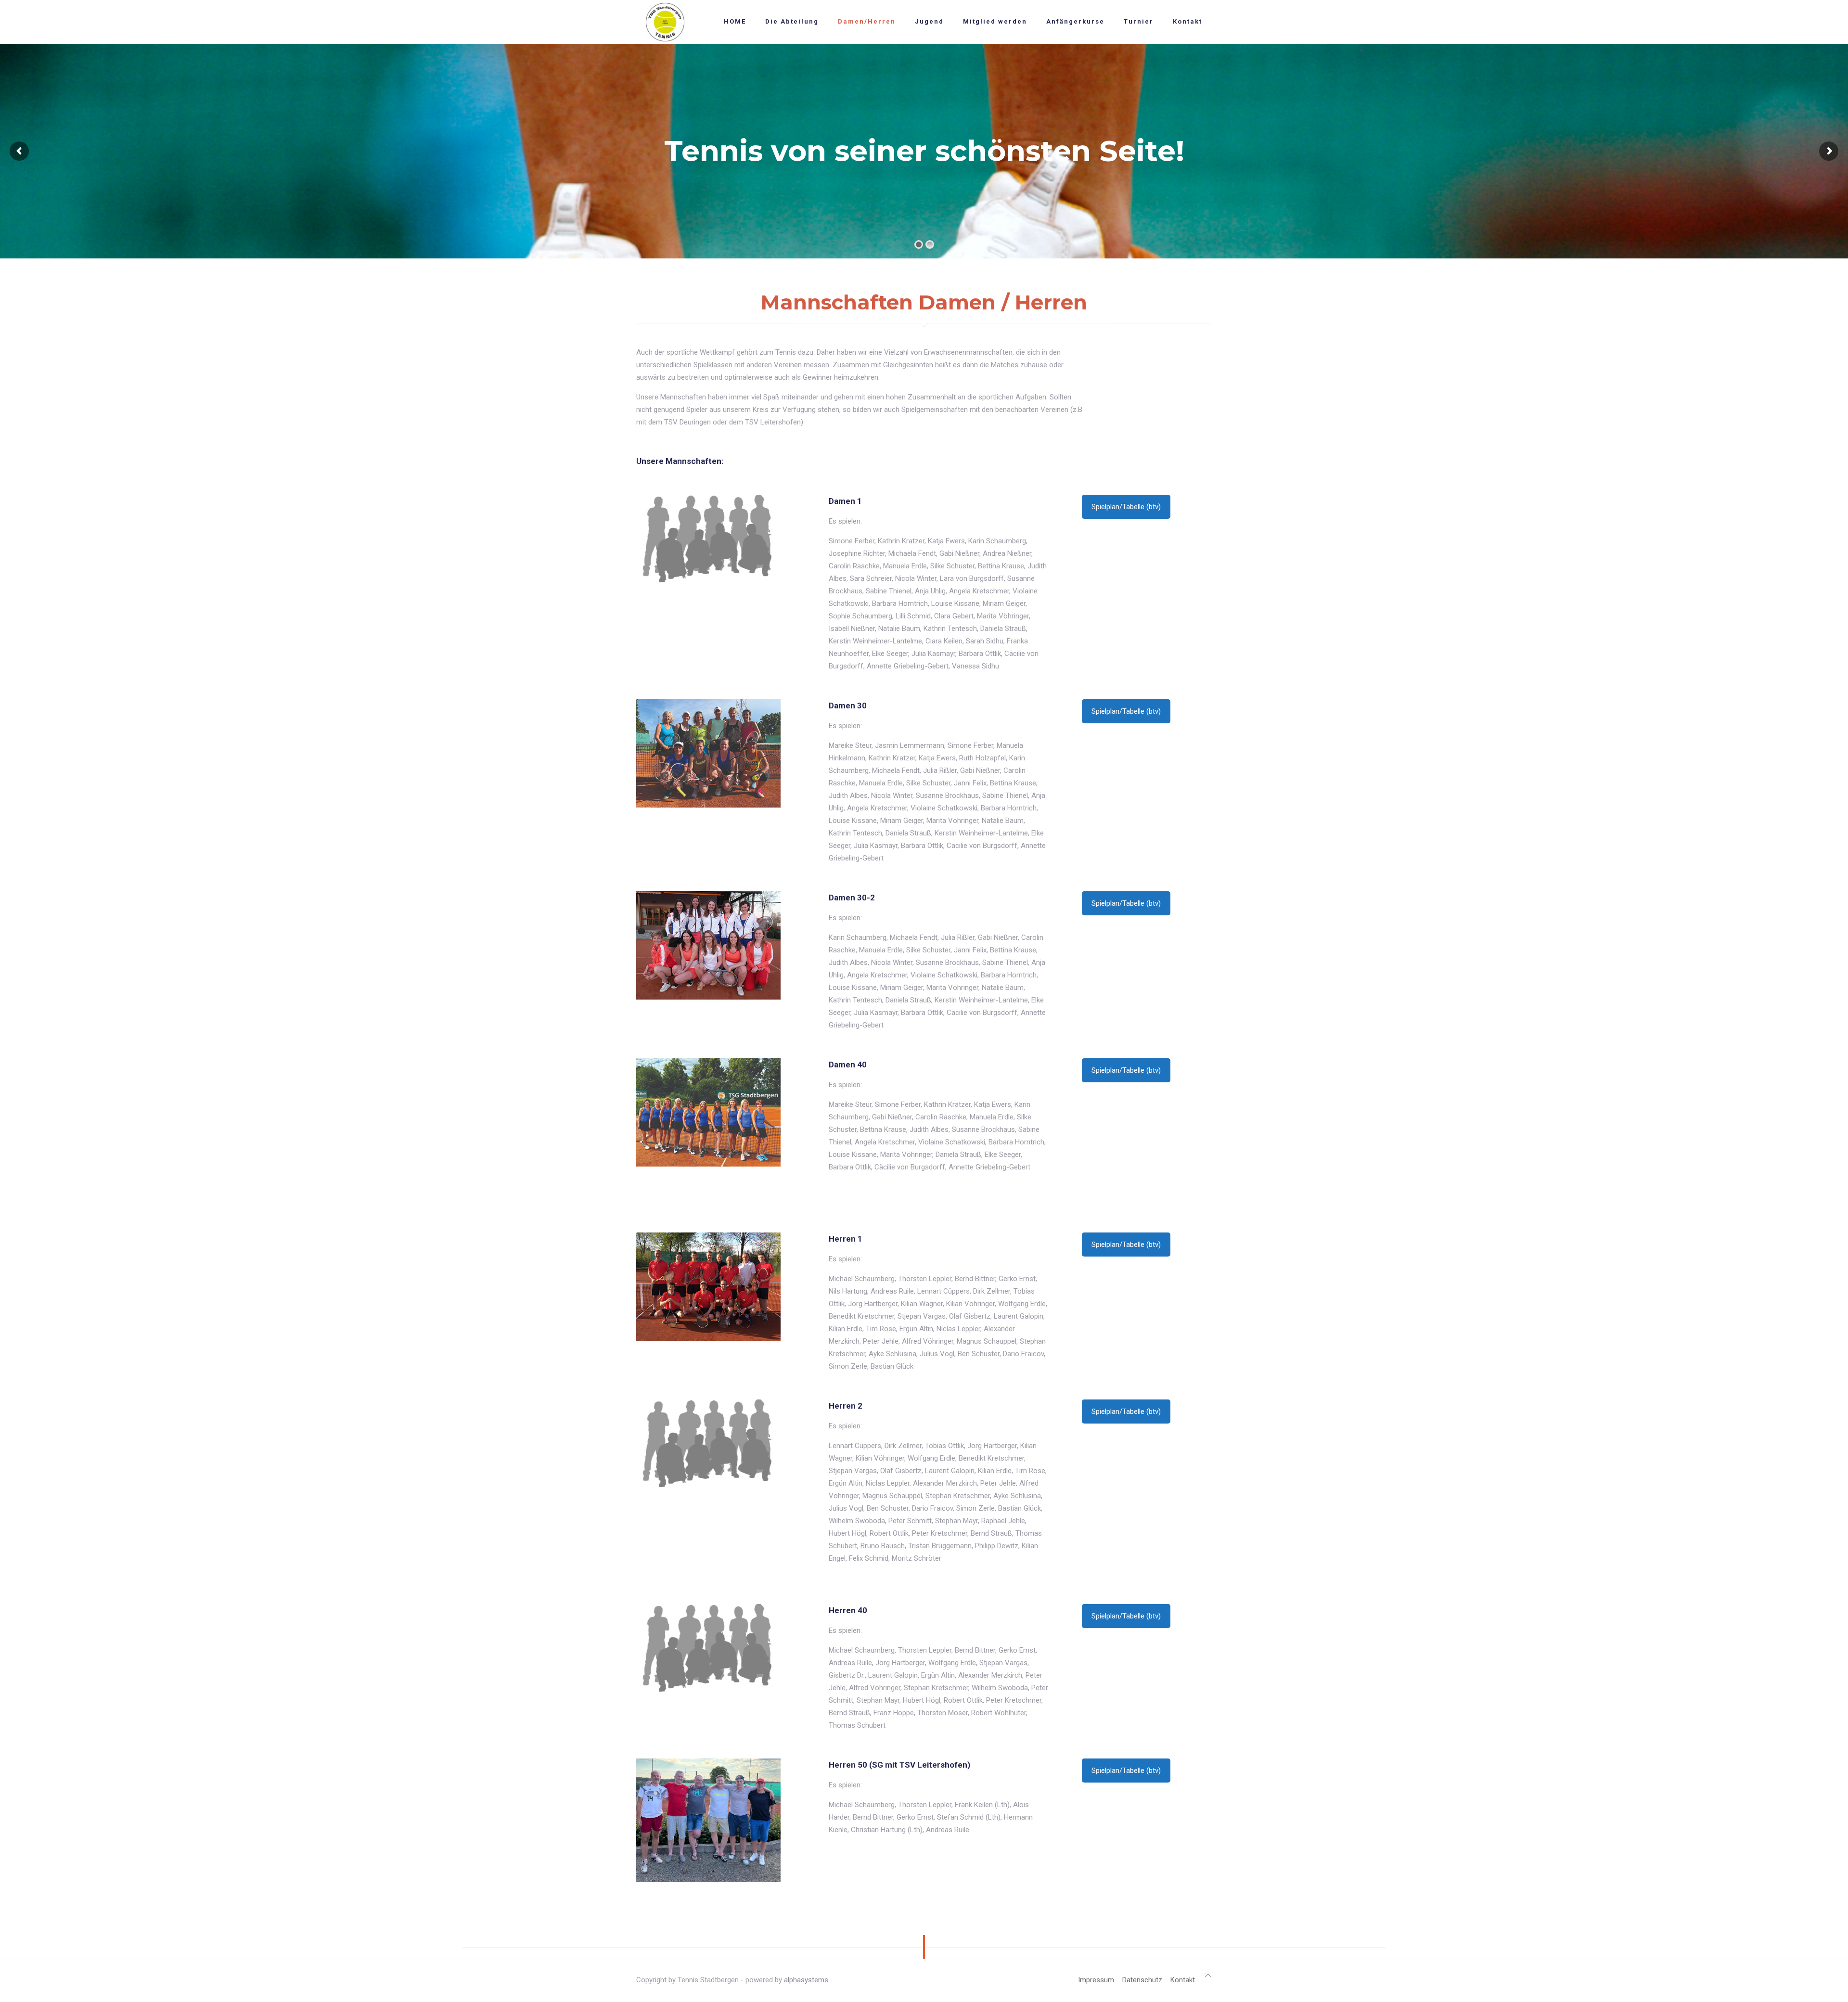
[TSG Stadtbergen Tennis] (665, 22)
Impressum (1096, 1980)
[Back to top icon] (1208, 1976)
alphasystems (806, 1980)
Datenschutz (1142, 1980)
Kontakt (1183, 1980)
